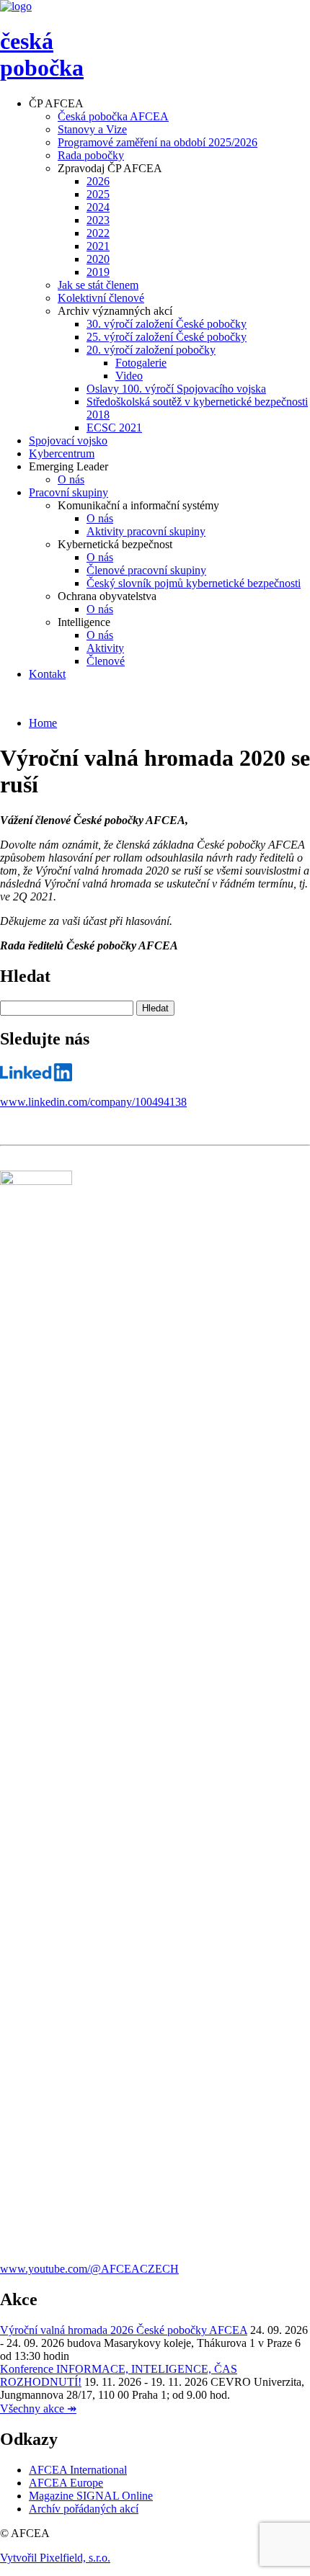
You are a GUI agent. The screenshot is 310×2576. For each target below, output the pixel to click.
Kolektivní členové (101, 298)
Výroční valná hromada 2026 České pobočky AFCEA (124, 2330)
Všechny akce (38, 2409)
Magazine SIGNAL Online (91, 2496)
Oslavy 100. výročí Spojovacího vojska (176, 389)
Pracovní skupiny (68, 492)
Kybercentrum (62, 453)
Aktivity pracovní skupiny (146, 531)
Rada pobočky (91, 155)
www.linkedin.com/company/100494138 (93, 1102)
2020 (98, 259)
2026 (98, 181)
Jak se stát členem (98, 285)
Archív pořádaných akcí (84, 2509)
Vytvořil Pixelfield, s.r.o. (55, 2558)
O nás (71, 479)
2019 (98, 272)
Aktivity (105, 648)
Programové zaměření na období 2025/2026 (158, 142)
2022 (98, 233)
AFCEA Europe (66, 2483)
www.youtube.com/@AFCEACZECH (89, 2269)
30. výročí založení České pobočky (167, 324)
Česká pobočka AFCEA (113, 116)
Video (129, 376)
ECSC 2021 (114, 428)
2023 (98, 220)
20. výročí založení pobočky (151, 350)
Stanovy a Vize (92, 129)
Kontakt (47, 674)
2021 (98, 246)
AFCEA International (78, 2470)
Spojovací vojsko (68, 440)
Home (43, 723)
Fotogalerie (141, 363)
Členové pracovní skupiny (146, 570)
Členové (106, 661)
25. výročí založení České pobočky (167, 337)
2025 (98, 194)
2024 (98, 207)
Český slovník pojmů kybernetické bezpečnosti (194, 583)
